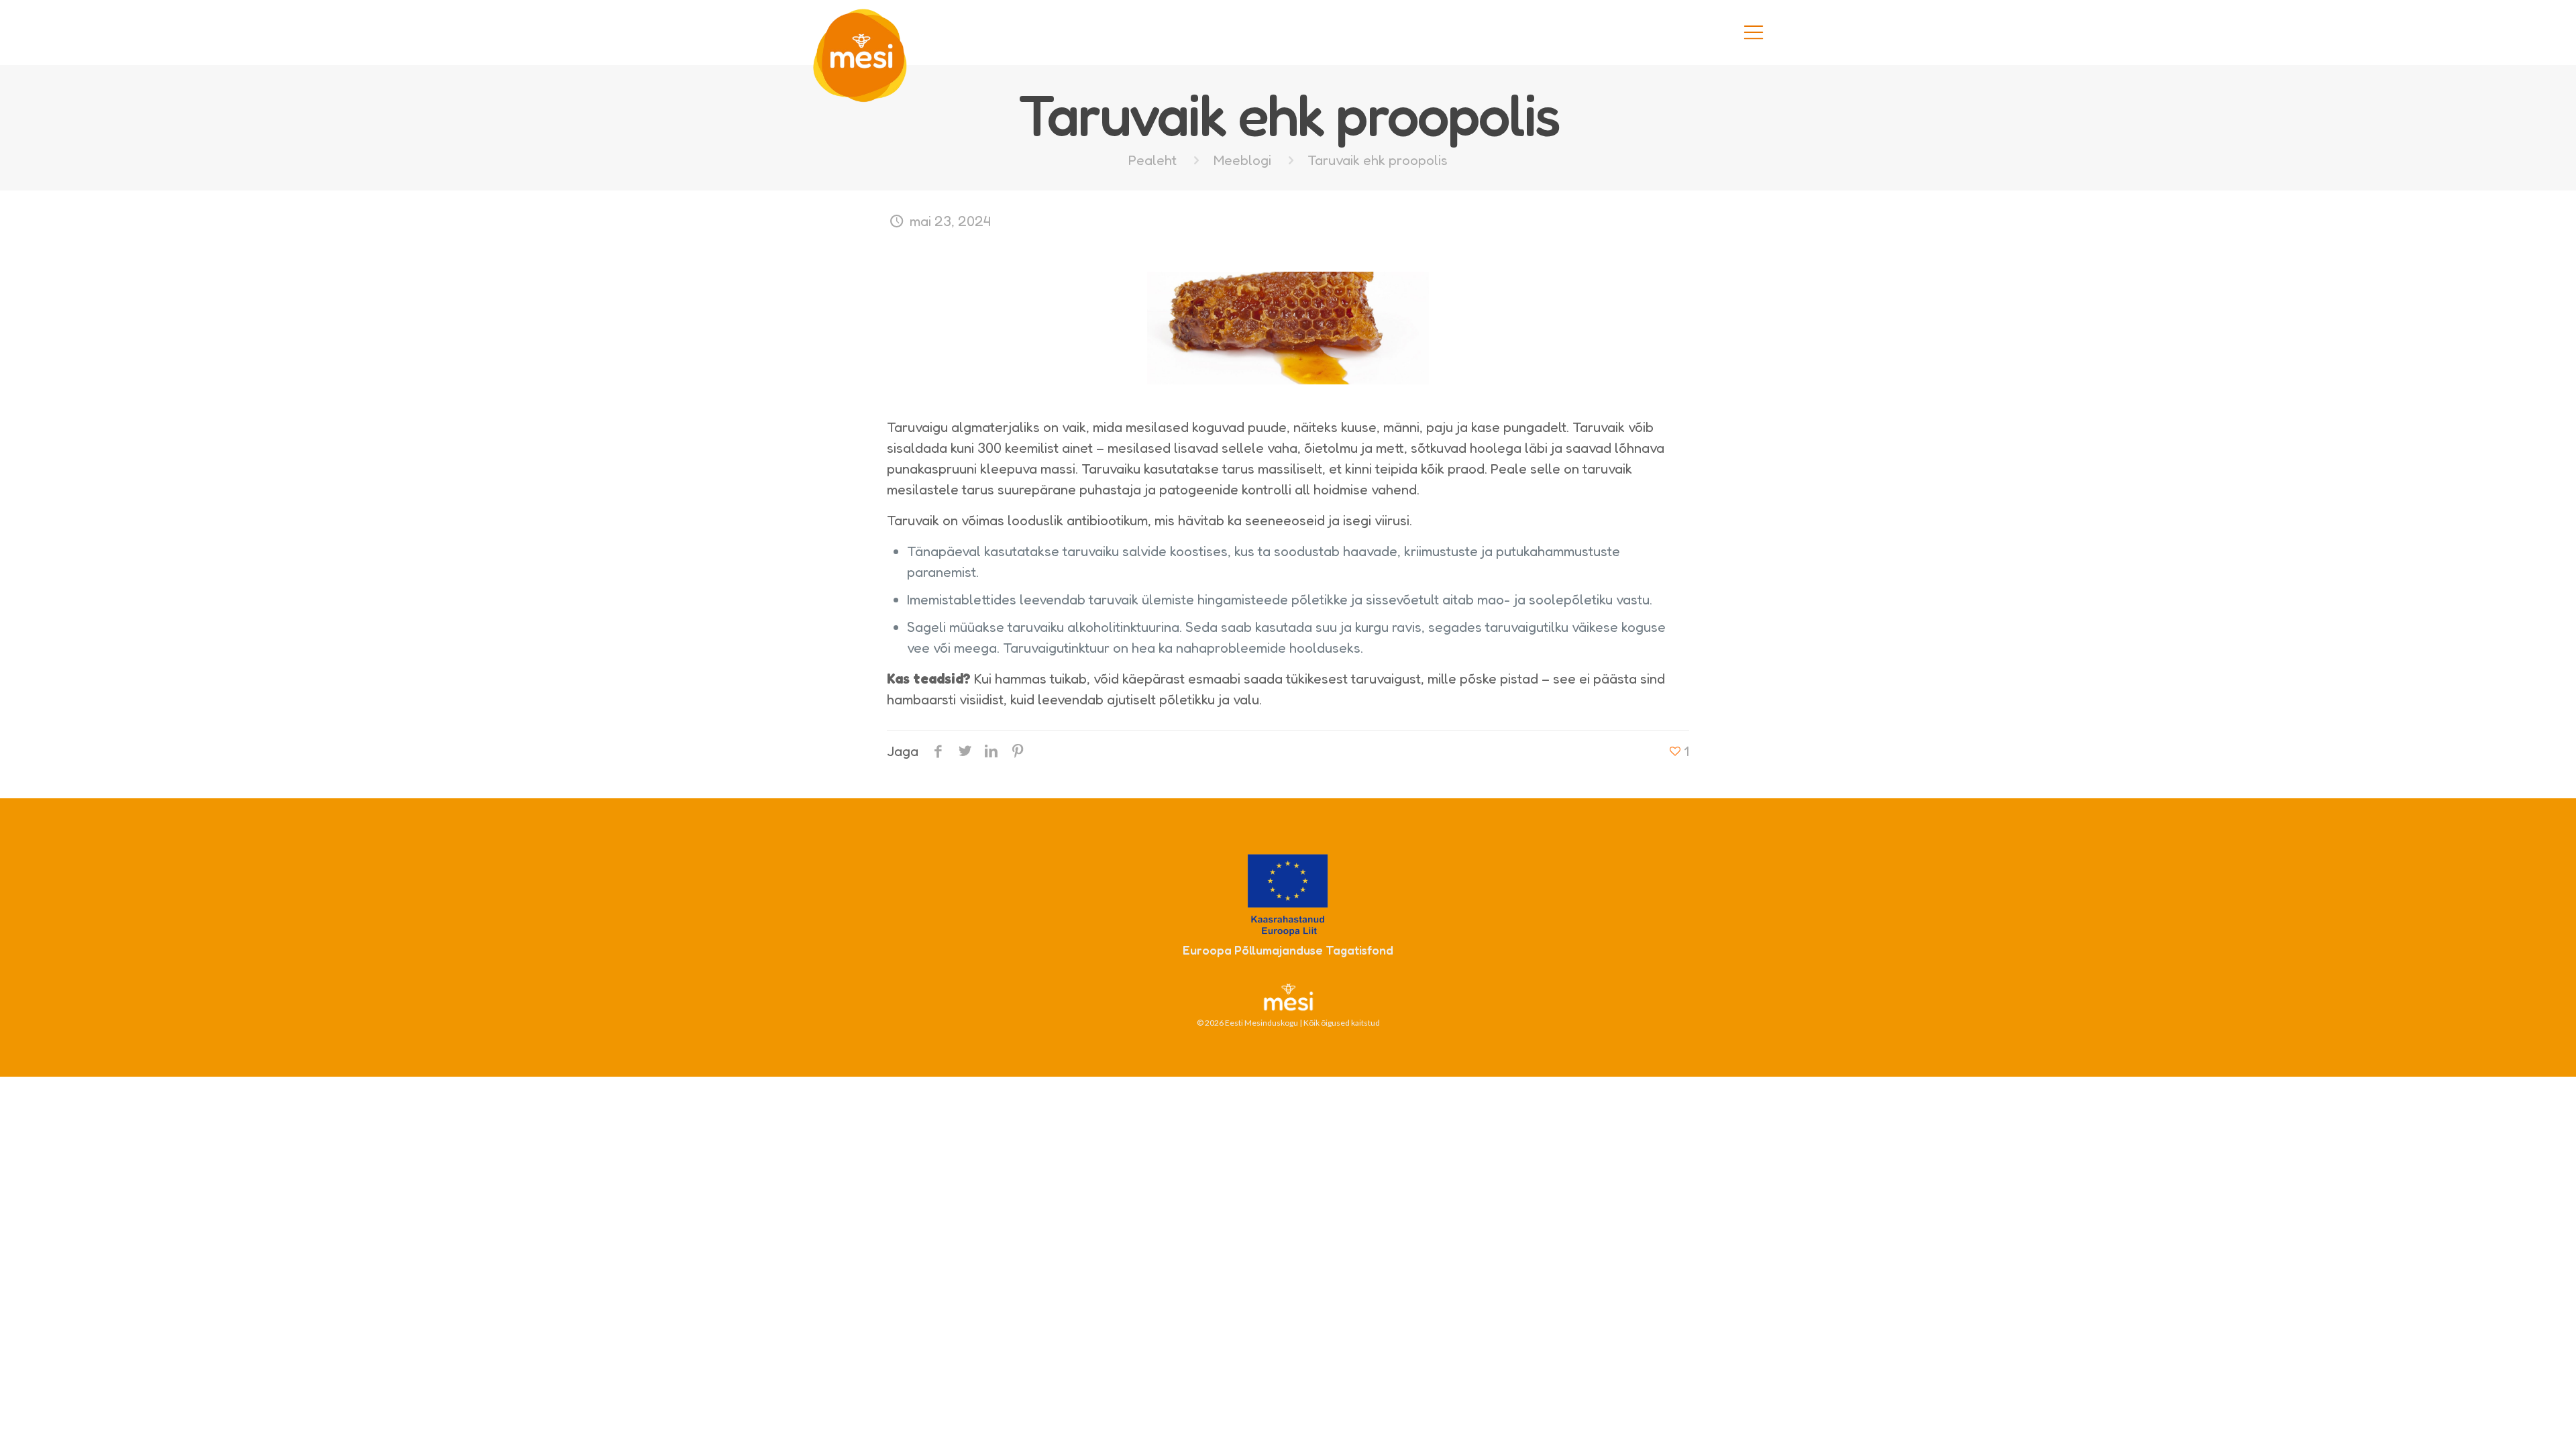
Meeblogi (1242, 160)
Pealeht (1152, 160)
